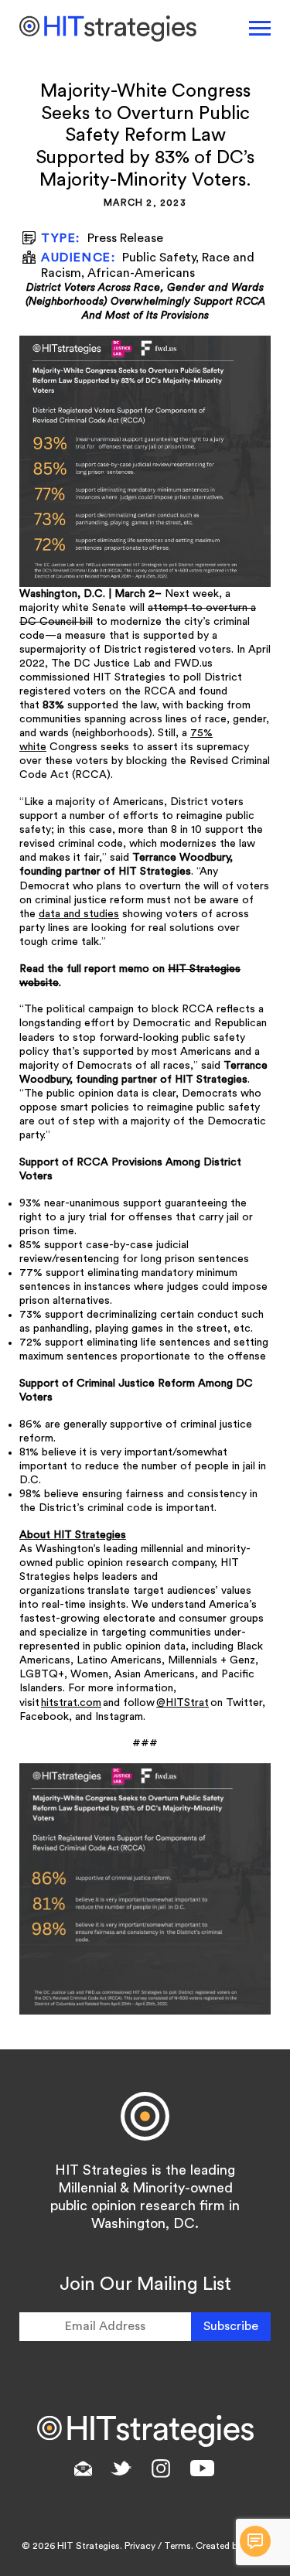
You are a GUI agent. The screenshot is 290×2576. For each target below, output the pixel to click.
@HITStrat (183, 1703)
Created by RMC (231, 2546)
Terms (177, 2546)
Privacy (140, 2546)
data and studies (79, 914)
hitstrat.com (71, 1703)
